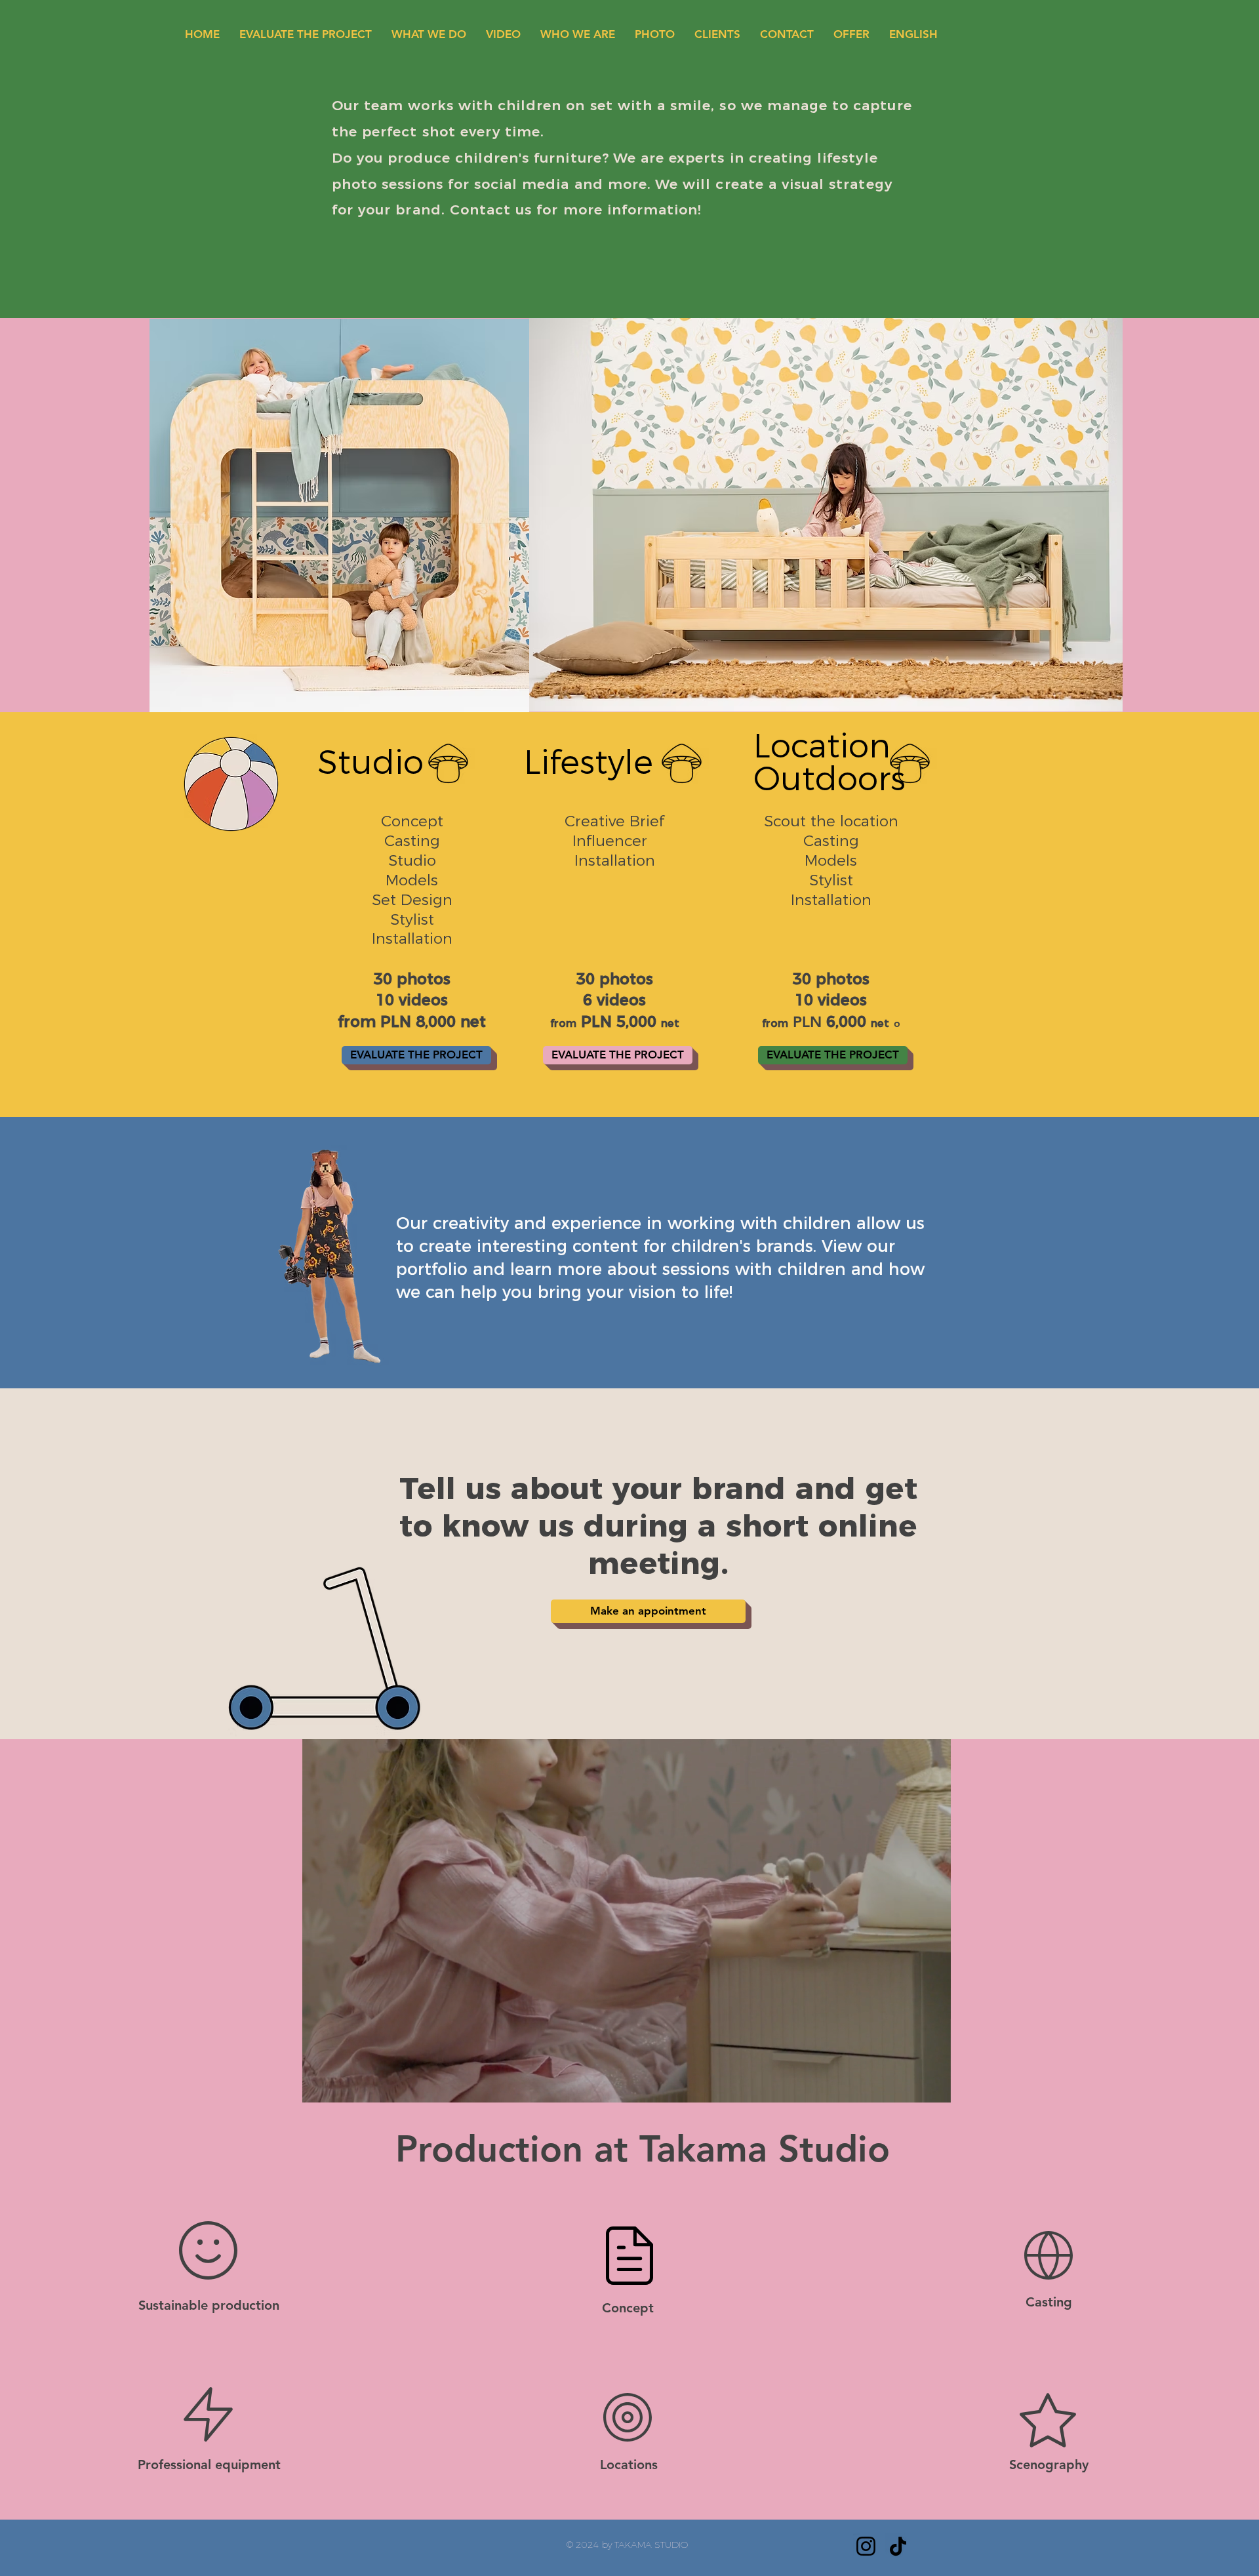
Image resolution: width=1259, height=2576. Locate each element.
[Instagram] (866, 2546)
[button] (934, 2088)
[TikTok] (898, 2546)
